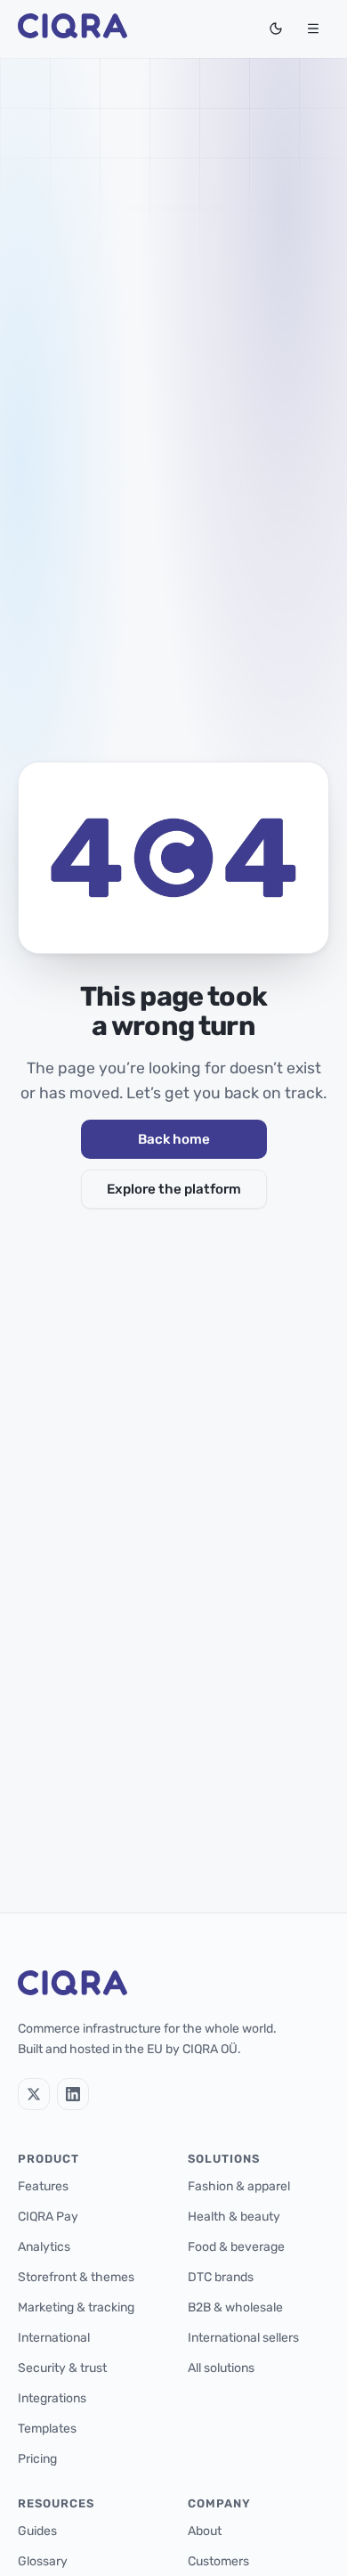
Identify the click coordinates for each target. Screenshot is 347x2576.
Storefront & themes (76, 2277)
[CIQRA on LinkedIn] (73, 2094)
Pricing (37, 2459)
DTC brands (221, 2277)
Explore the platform (174, 1189)
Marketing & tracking (76, 2307)
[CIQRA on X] (34, 2094)
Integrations (52, 2398)
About (205, 2531)
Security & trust (62, 2368)
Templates (47, 2429)
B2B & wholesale (235, 2307)
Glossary (43, 2561)
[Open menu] (313, 29)
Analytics (44, 2247)
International (54, 2338)
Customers (218, 2561)
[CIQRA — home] (73, 29)
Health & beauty (234, 2217)
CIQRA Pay (48, 2217)
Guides (37, 2531)
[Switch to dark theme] (276, 29)
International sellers (243, 2338)
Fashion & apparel (239, 2186)
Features (43, 2186)
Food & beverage (236, 2247)
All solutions (221, 2368)
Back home (174, 1139)
